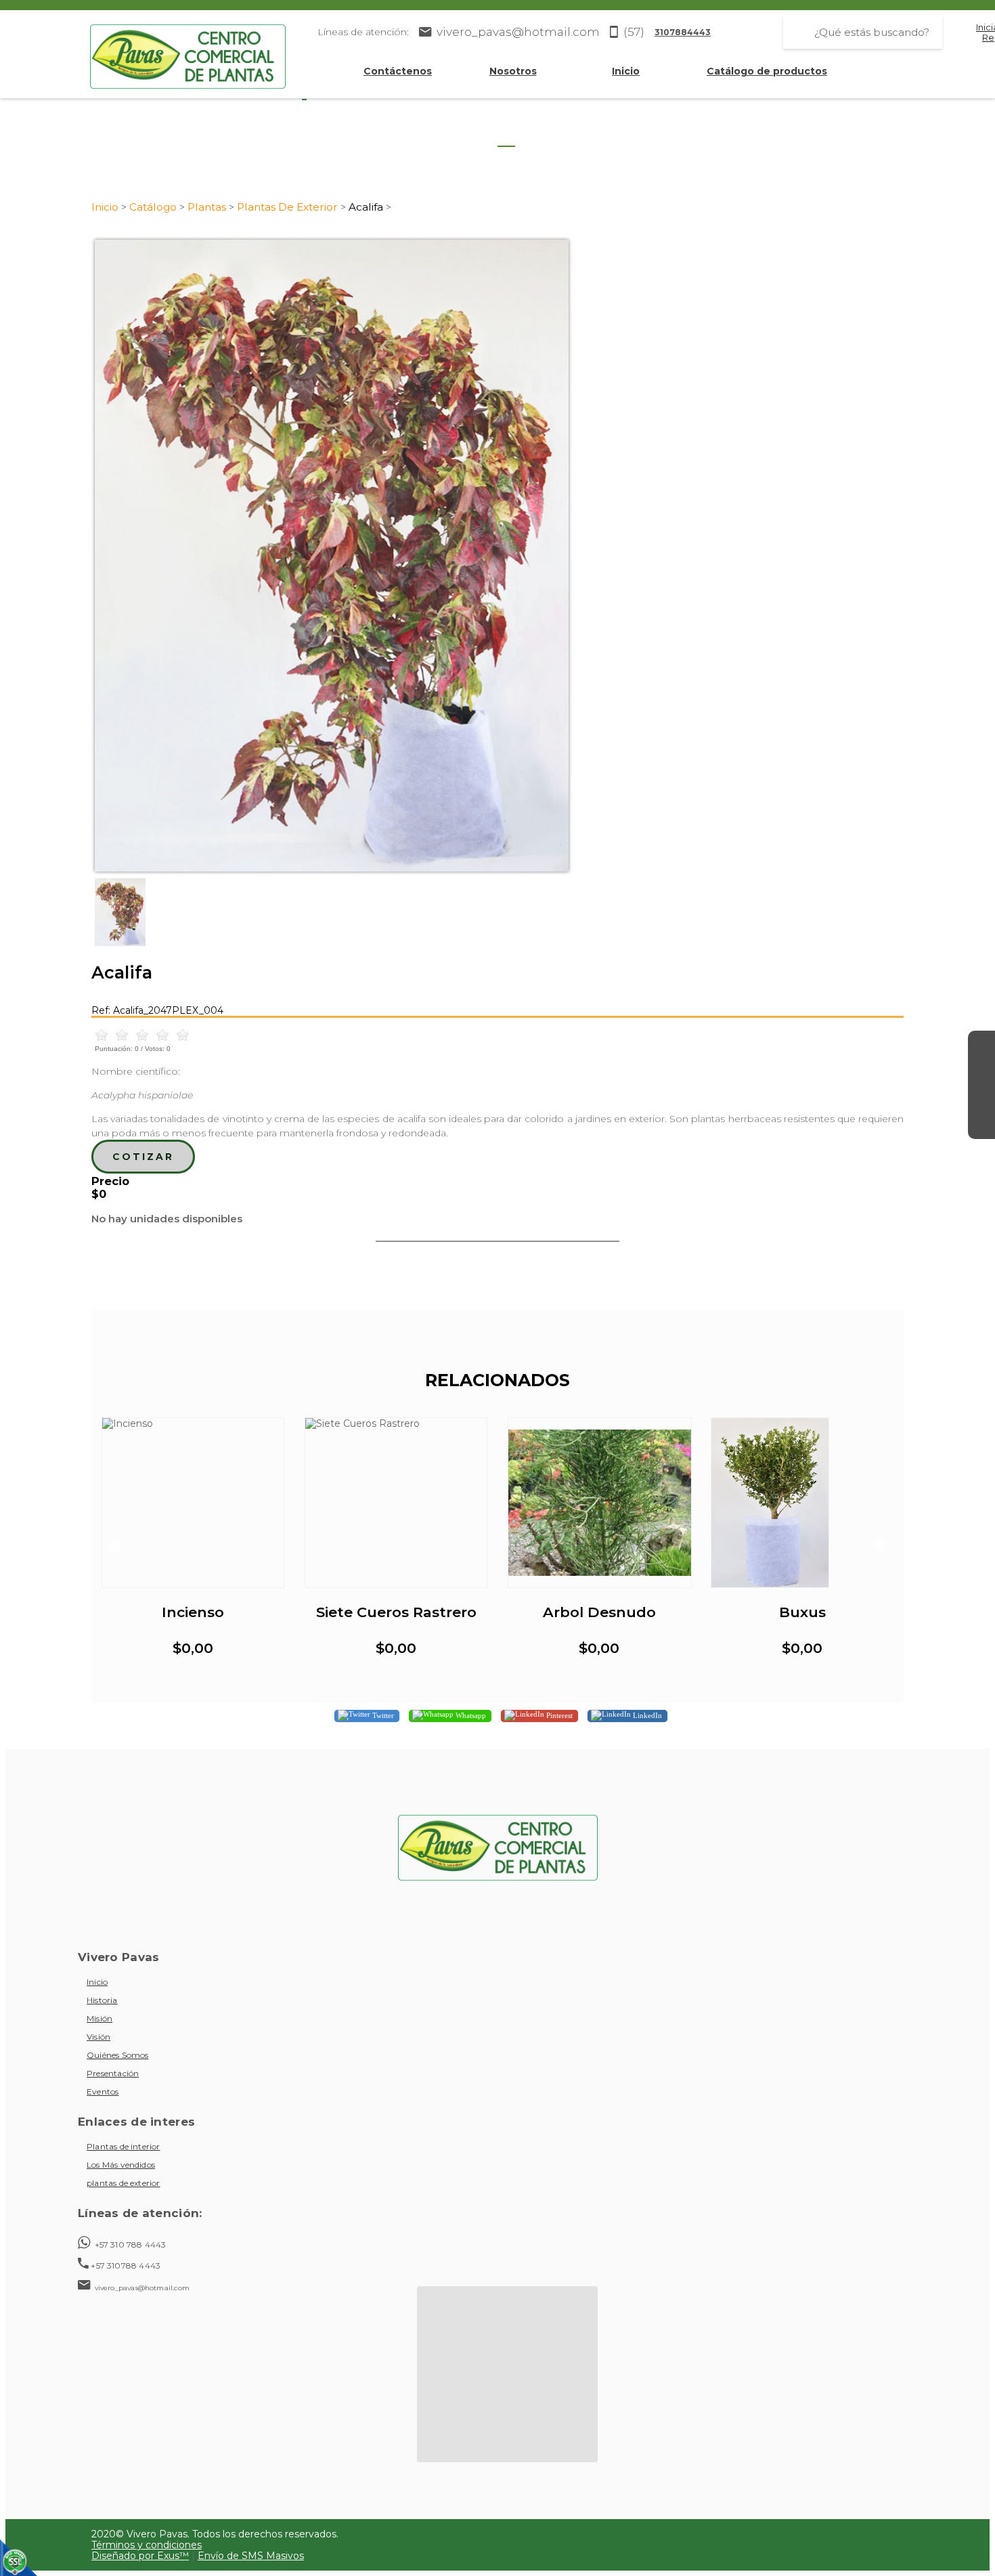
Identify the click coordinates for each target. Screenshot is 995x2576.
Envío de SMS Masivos (251, 2556)
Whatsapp (470, 1715)
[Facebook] (981, 1044)
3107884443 (683, 32)
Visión (98, 2037)
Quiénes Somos (117, 2055)
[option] (497, 556)
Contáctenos (398, 71)
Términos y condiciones (147, 2545)
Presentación (113, 2073)
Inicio (626, 71)
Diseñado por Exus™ (140, 2556)
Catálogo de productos (767, 71)
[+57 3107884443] (981, 1125)
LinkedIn (646, 1715)
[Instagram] (981, 1071)
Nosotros (513, 71)
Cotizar (143, 1157)
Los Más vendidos (121, 2165)
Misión (99, 2018)
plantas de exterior (124, 2183)
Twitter (382, 1715)
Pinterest (558, 1715)
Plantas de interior (124, 2146)
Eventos (103, 2091)
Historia (102, 2000)
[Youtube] (981, 1098)
